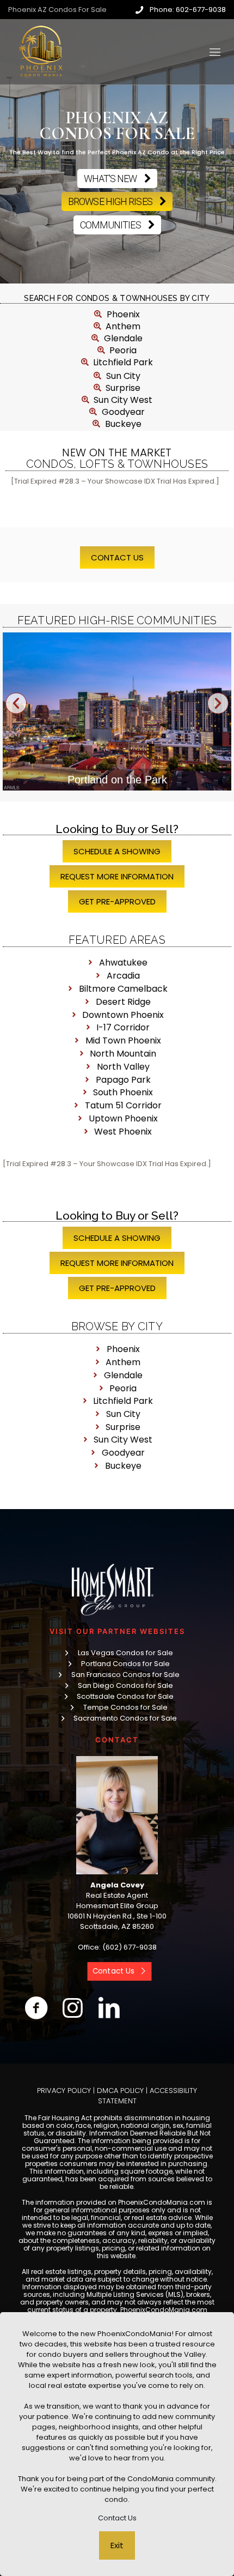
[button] (16, 703)
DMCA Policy (120, 2091)
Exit (117, 2545)
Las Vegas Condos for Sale (125, 1653)
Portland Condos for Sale (125, 1664)
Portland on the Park (117, 780)
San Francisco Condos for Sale (125, 1675)
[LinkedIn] (109, 2008)
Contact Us (117, 2518)
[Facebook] (36, 2008)
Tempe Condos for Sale (125, 1707)
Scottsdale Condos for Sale (125, 1696)
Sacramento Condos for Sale (125, 1718)
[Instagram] (73, 2008)
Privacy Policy (64, 2091)
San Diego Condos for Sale (125, 1685)
